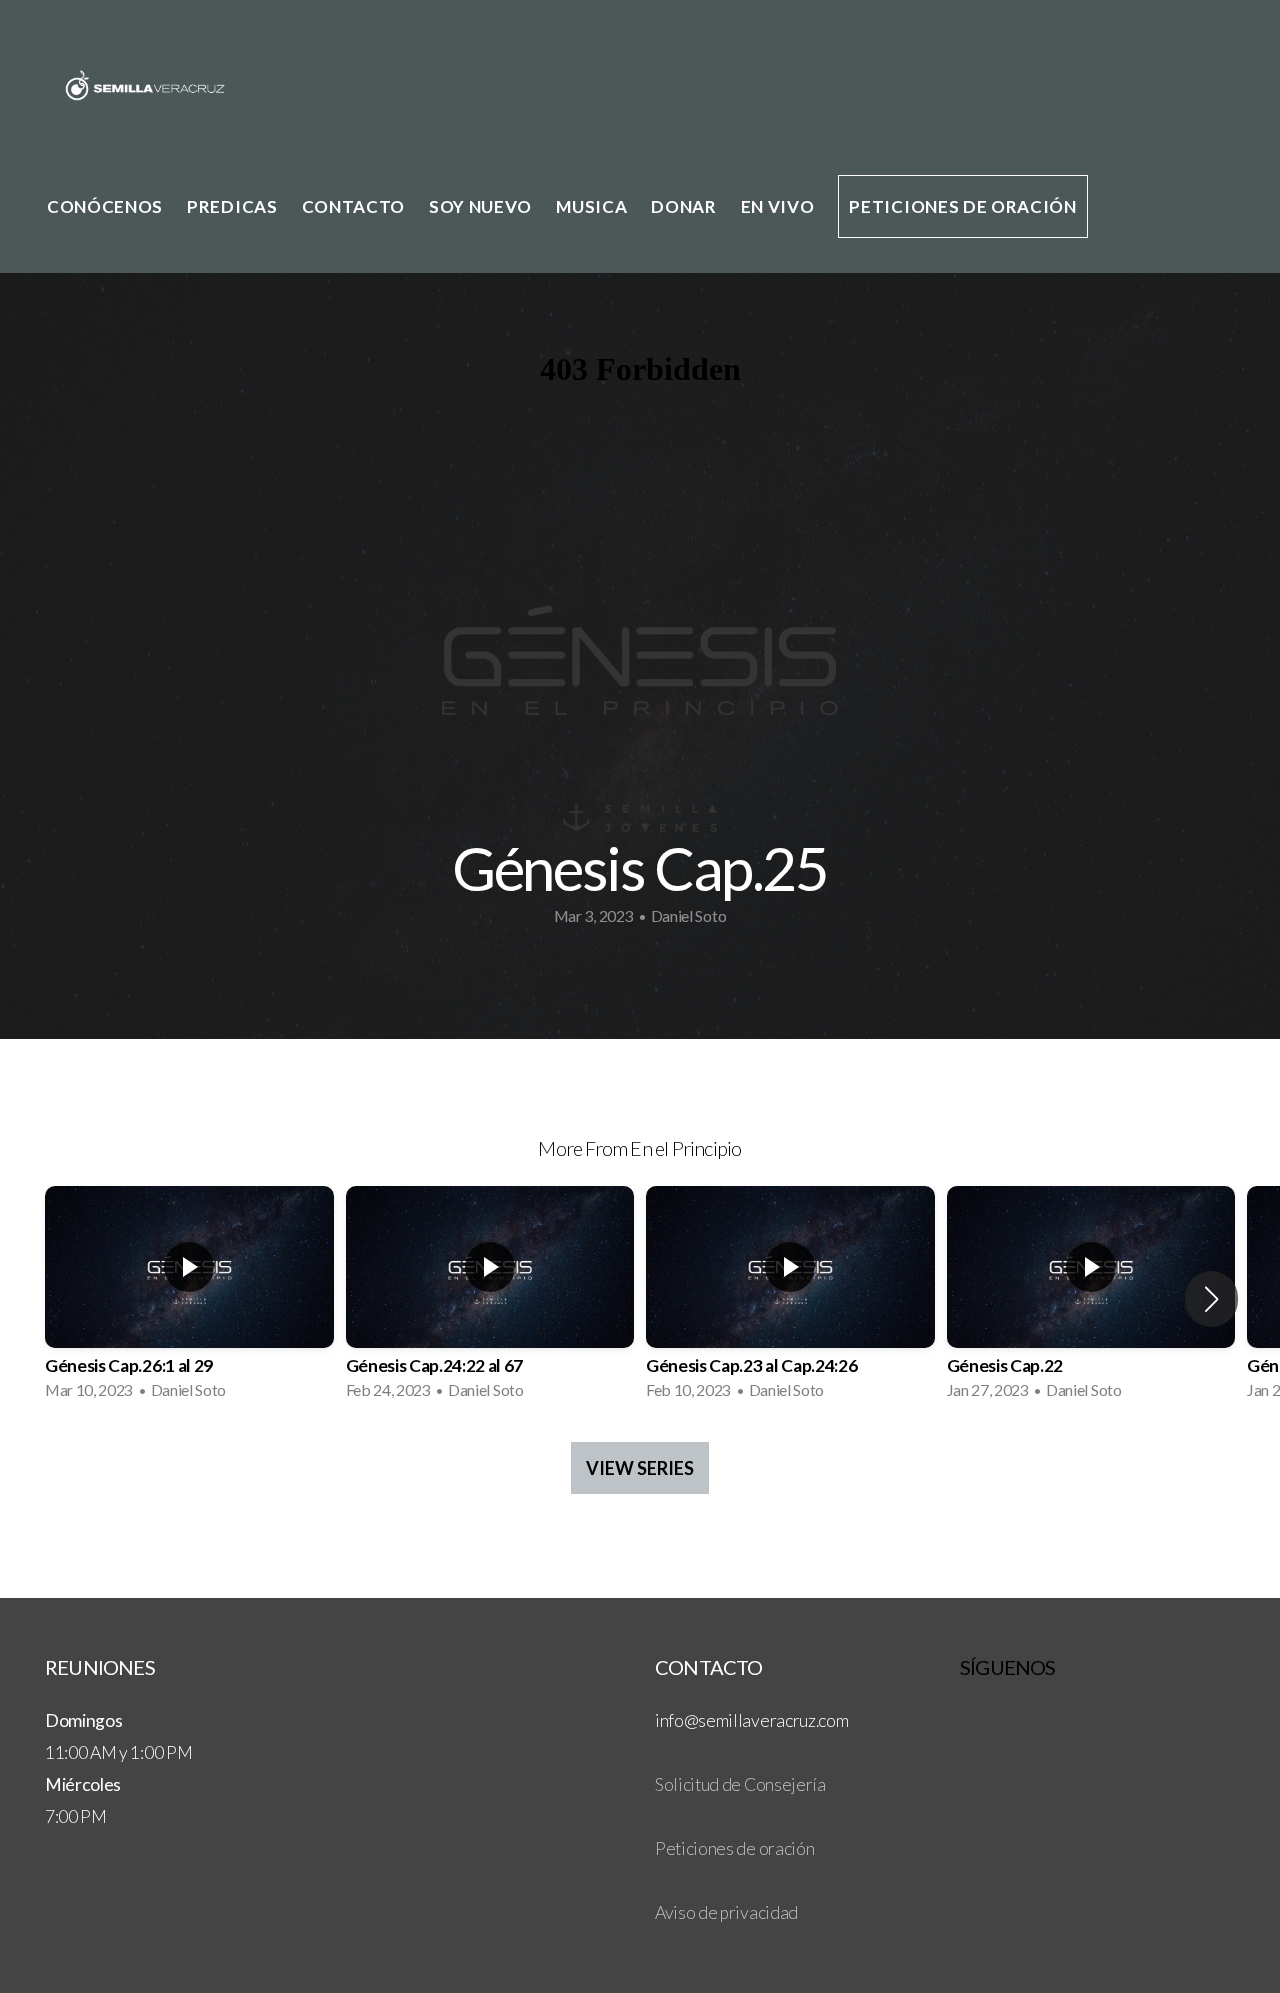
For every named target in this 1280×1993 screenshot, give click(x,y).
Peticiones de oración (962, 206)
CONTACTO (353, 206)
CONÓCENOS (105, 206)
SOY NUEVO (480, 206)
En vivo (778, 206)
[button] (1211, 1299)
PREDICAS (232, 206)
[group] (189, 1299)
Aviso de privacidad (726, 1912)
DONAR (683, 206)
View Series (640, 1468)
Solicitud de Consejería (740, 1784)
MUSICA (591, 206)
